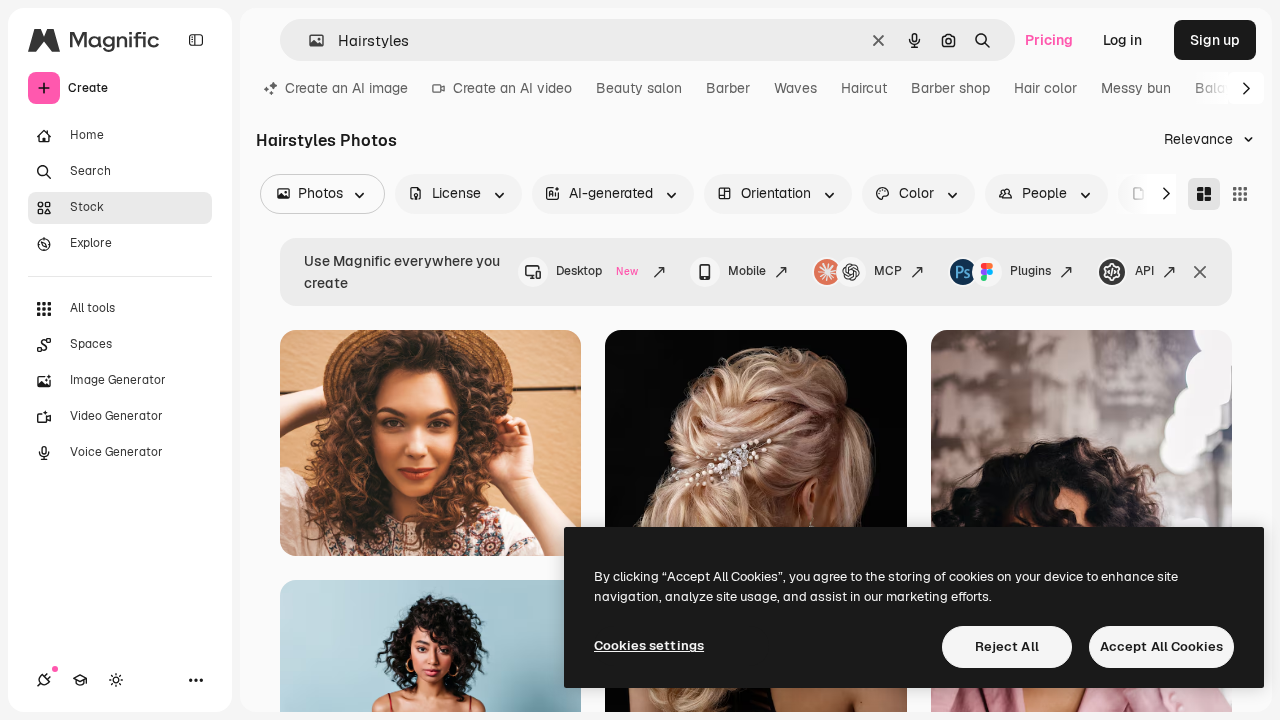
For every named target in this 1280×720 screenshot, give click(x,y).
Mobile (747, 271)
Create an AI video (512, 88)
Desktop (597, 271)
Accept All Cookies (1161, 646)
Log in (1122, 40)
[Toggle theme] (116, 680)
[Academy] (80, 680)
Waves (795, 88)
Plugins (1030, 271)
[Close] (1200, 272)
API (1144, 271)
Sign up (1215, 40)
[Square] (1240, 194)
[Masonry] (1204, 194)
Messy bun (1136, 88)
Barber (728, 88)
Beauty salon (639, 88)
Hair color (1045, 88)
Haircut (864, 88)
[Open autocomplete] (308, 40)
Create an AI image (346, 88)
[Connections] (44, 680)
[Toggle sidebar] (196, 40)
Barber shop (950, 88)
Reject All (1007, 646)
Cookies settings (649, 645)
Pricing (1049, 40)
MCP (888, 271)
